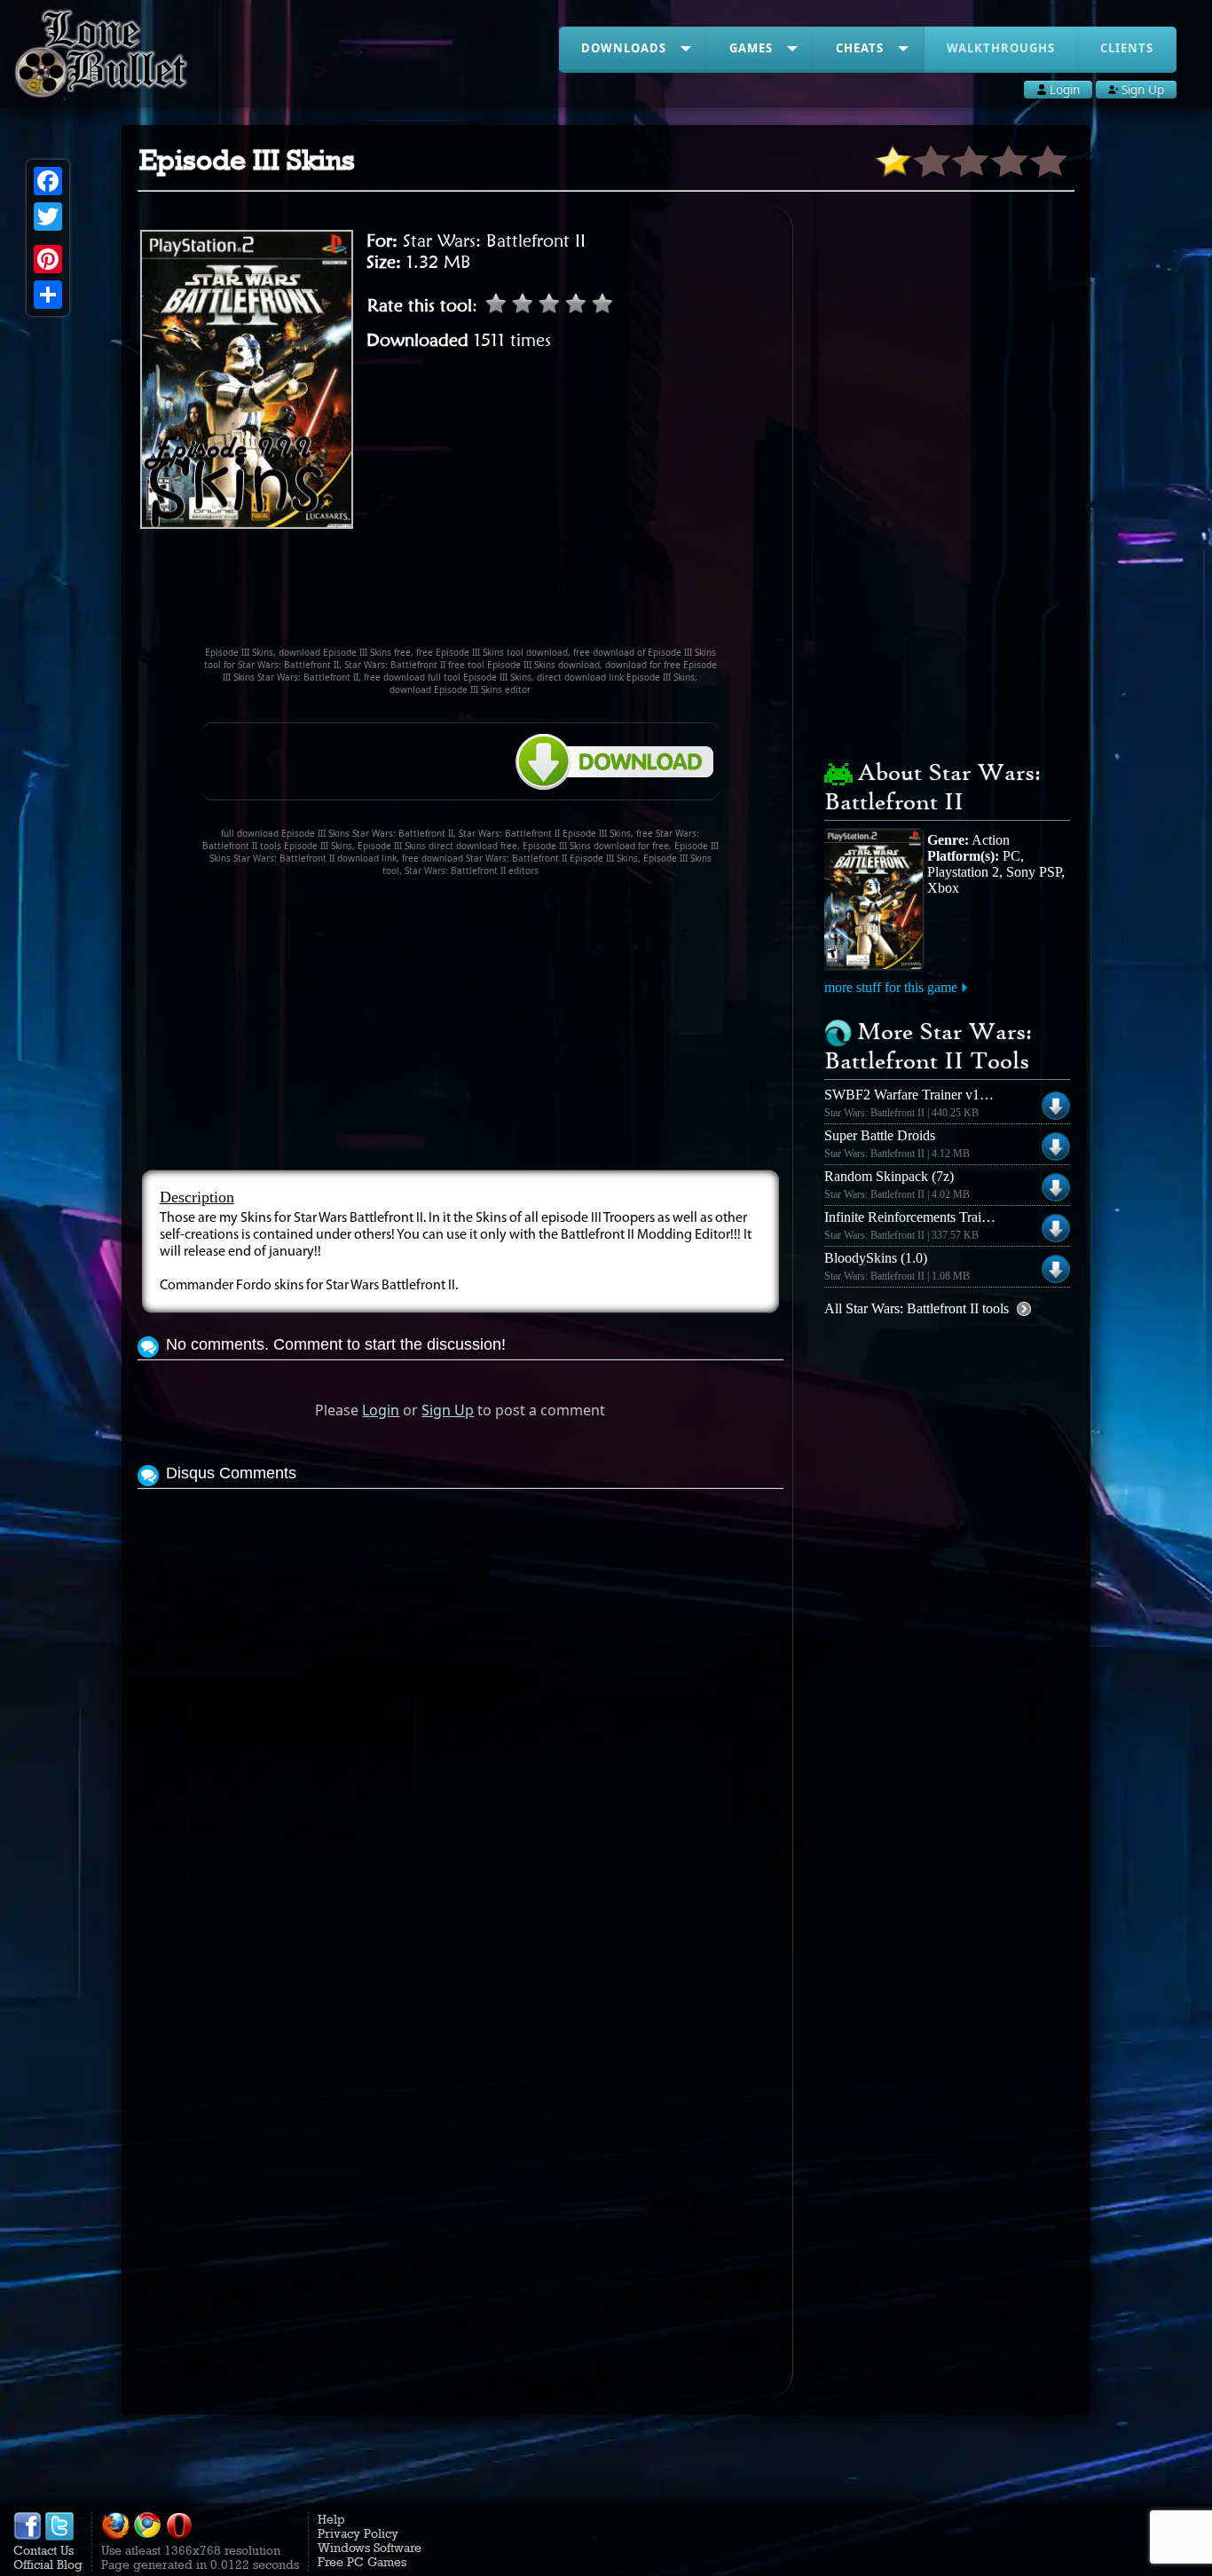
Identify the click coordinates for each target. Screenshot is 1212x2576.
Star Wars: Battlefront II (494, 240)
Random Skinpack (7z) (889, 1176)
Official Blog (48, 2564)
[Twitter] (48, 217)
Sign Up (448, 1410)
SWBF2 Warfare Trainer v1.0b (911, 1095)
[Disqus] (461, 1715)
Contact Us (43, 2550)
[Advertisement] (460, 595)
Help (331, 2519)
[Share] (48, 295)
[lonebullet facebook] (28, 2536)
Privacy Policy (358, 2533)
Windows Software (370, 2548)
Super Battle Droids (880, 1135)
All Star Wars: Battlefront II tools (917, 1308)
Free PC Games (362, 2562)
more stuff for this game (891, 987)
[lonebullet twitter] (59, 2536)
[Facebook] (48, 181)
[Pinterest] (48, 259)
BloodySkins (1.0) (876, 1258)
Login (381, 1410)
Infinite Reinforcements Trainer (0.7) (927, 1217)
